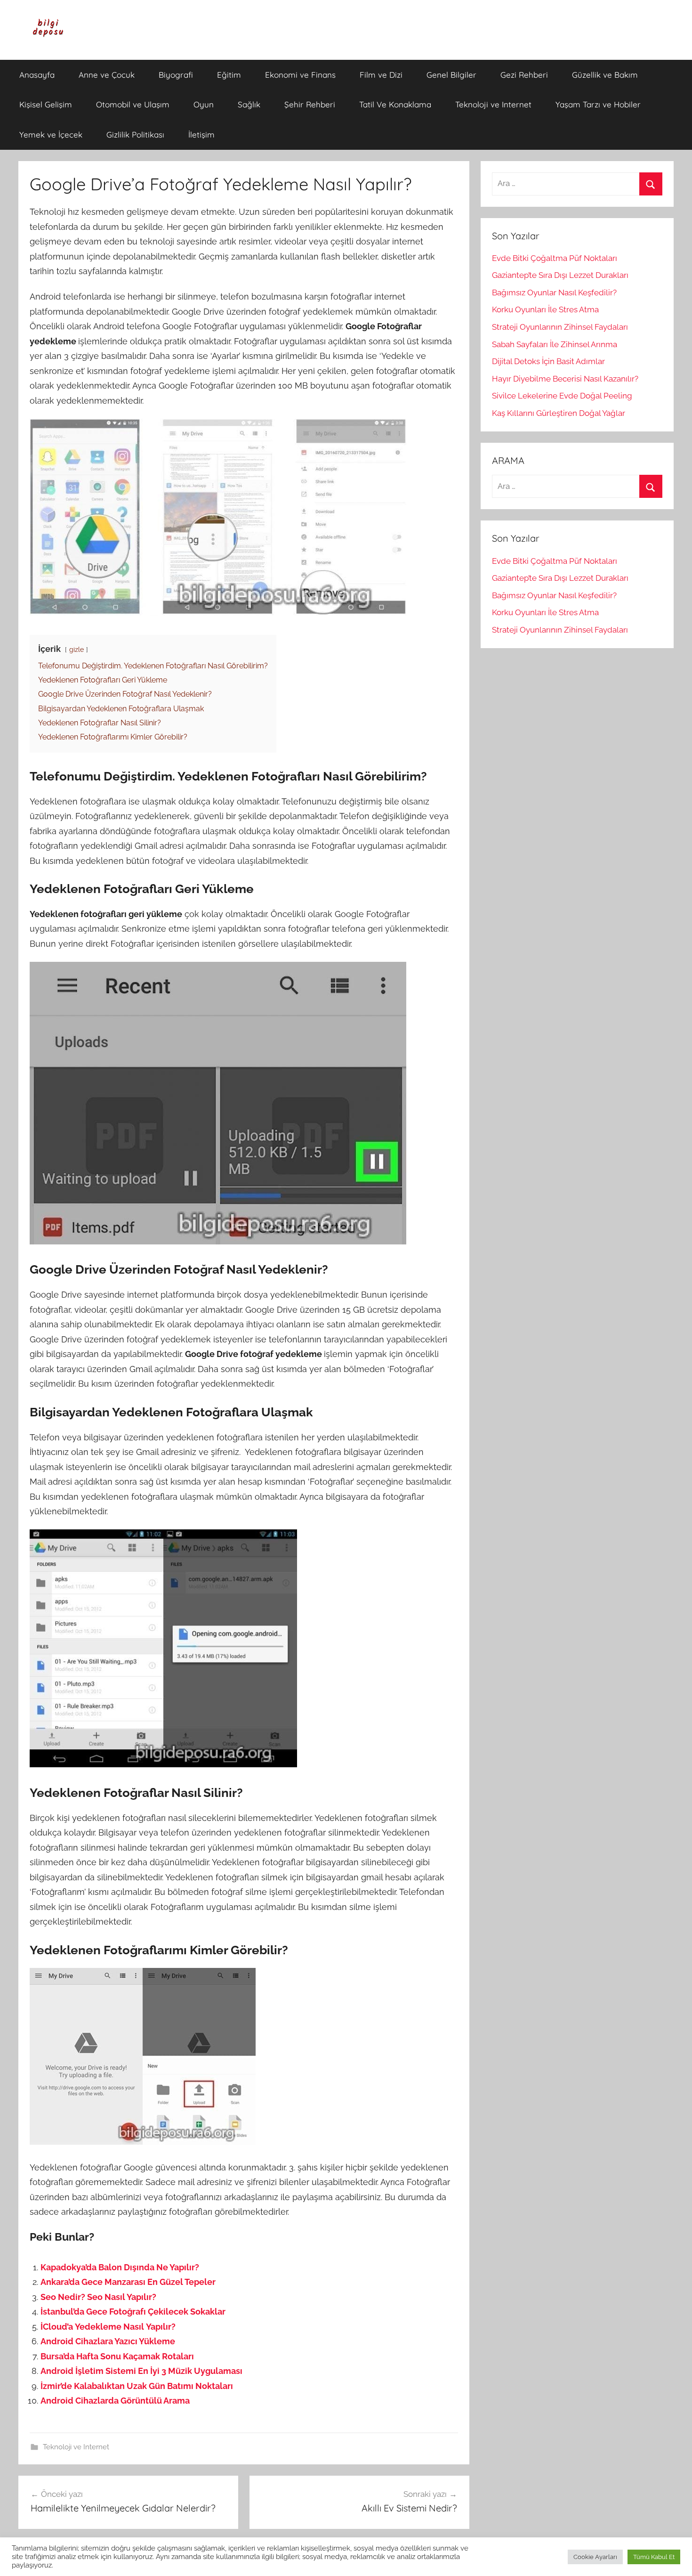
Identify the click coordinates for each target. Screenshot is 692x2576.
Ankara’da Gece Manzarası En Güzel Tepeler (128, 2282)
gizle (76, 649)
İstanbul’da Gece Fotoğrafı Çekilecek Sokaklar (133, 2312)
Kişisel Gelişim (46, 104)
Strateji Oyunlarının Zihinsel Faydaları (560, 327)
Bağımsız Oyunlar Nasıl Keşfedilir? (554, 293)
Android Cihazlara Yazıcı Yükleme (108, 2341)
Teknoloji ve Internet (493, 104)
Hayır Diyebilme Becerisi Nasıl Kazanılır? (565, 379)
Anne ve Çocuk (107, 75)
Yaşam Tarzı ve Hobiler (598, 104)
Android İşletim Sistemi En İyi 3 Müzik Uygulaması (141, 2371)
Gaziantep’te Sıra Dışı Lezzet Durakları (560, 275)
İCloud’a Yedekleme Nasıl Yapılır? (108, 2327)
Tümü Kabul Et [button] (654, 2557)
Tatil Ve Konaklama (395, 104)
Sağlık (249, 104)
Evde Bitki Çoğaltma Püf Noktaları (555, 258)
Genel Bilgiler (451, 75)
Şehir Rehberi (310, 104)
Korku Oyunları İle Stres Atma (545, 309)
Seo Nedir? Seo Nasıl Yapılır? (98, 2297)
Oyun (204, 104)
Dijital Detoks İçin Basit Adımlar (548, 361)
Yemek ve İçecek (51, 134)
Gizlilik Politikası (135, 134)
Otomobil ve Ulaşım (133, 104)
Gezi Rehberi (524, 75)
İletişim (201, 134)
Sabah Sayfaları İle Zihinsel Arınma (555, 344)
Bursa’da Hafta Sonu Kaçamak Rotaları (117, 2356)
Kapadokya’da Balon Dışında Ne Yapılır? (120, 2267)
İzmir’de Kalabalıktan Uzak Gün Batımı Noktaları (137, 2386)
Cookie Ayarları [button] (595, 2557)
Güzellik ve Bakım (605, 75)
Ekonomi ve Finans (300, 75)
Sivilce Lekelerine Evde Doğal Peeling (562, 396)
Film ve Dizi (381, 75)
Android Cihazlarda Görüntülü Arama (115, 2401)
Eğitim (229, 75)
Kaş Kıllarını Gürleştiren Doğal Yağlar (559, 413)
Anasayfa (37, 75)
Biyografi (176, 75)
